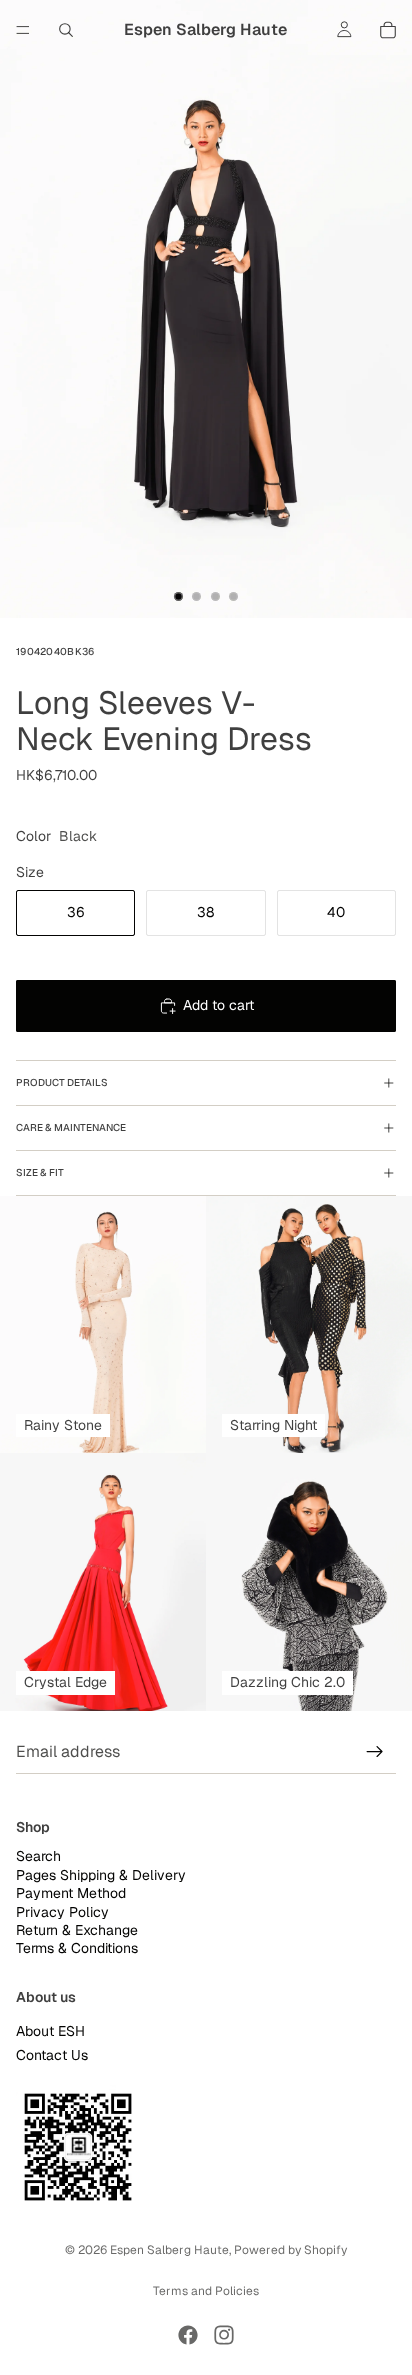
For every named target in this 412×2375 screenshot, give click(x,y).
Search (38, 1856)
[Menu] (23, 30)
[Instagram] (224, 2335)
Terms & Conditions (77, 1948)
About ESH (50, 2031)
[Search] (66, 30)
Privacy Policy (62, 1911)
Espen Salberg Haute (169, 2250)
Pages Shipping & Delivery (101, 1874)
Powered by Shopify (290, 2250)
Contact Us (52, 2054)
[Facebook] (188, 2335)
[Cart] (388, 30)
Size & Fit (40, 1172)
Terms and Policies (206, 2291)
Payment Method (71, 1893)
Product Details (62, 1082)
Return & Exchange (77, 1929)
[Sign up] (375, 1752)
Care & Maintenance (71, 1127)
